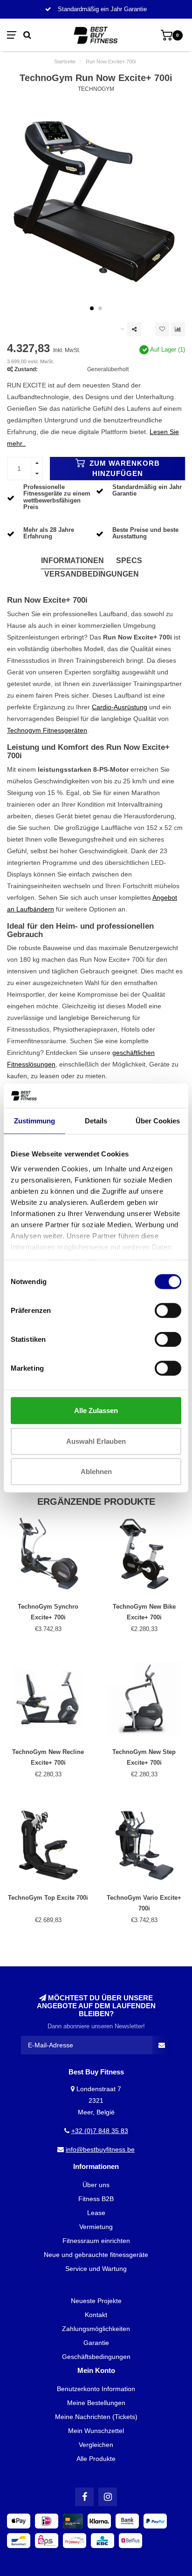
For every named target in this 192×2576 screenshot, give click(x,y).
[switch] (168, 1311)
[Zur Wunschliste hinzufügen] (162, 329)
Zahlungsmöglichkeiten (96, 2329)
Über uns (96, 2185)
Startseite (65, 61)
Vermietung (96, 2227)
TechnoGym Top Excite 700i (48, 1898)
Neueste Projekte (96, 2301)
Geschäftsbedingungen (96, 2357)
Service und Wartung (96, 2269)
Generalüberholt (108, 369)
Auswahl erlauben (96, 1441)
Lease (96, 2213)
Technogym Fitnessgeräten (47, 730)
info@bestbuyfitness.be (100, 2149)
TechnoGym (96, 89)
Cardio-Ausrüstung (120, 707)
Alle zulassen (96, 1410)
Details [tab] (96, 1121)
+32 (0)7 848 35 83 (100, 2131)
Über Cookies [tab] (158, 1121)
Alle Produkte (96, 2459)
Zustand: (26, 369)
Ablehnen (96, 1472)
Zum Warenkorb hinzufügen (123, 468)
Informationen (72, 561)
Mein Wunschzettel (96, 2431)
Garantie (96, 2343)
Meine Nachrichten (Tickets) (96, 2417)
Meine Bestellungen (96, 2403)
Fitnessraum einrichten (96, 2241)
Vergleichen (96, 2445)
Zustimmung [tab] (34, 1121)
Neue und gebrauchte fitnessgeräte (96, 2255)
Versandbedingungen (92, 574)
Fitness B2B (96, 2199)
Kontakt (96, 2315)
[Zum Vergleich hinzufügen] (178, 329)
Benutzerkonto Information (96, 2389)
